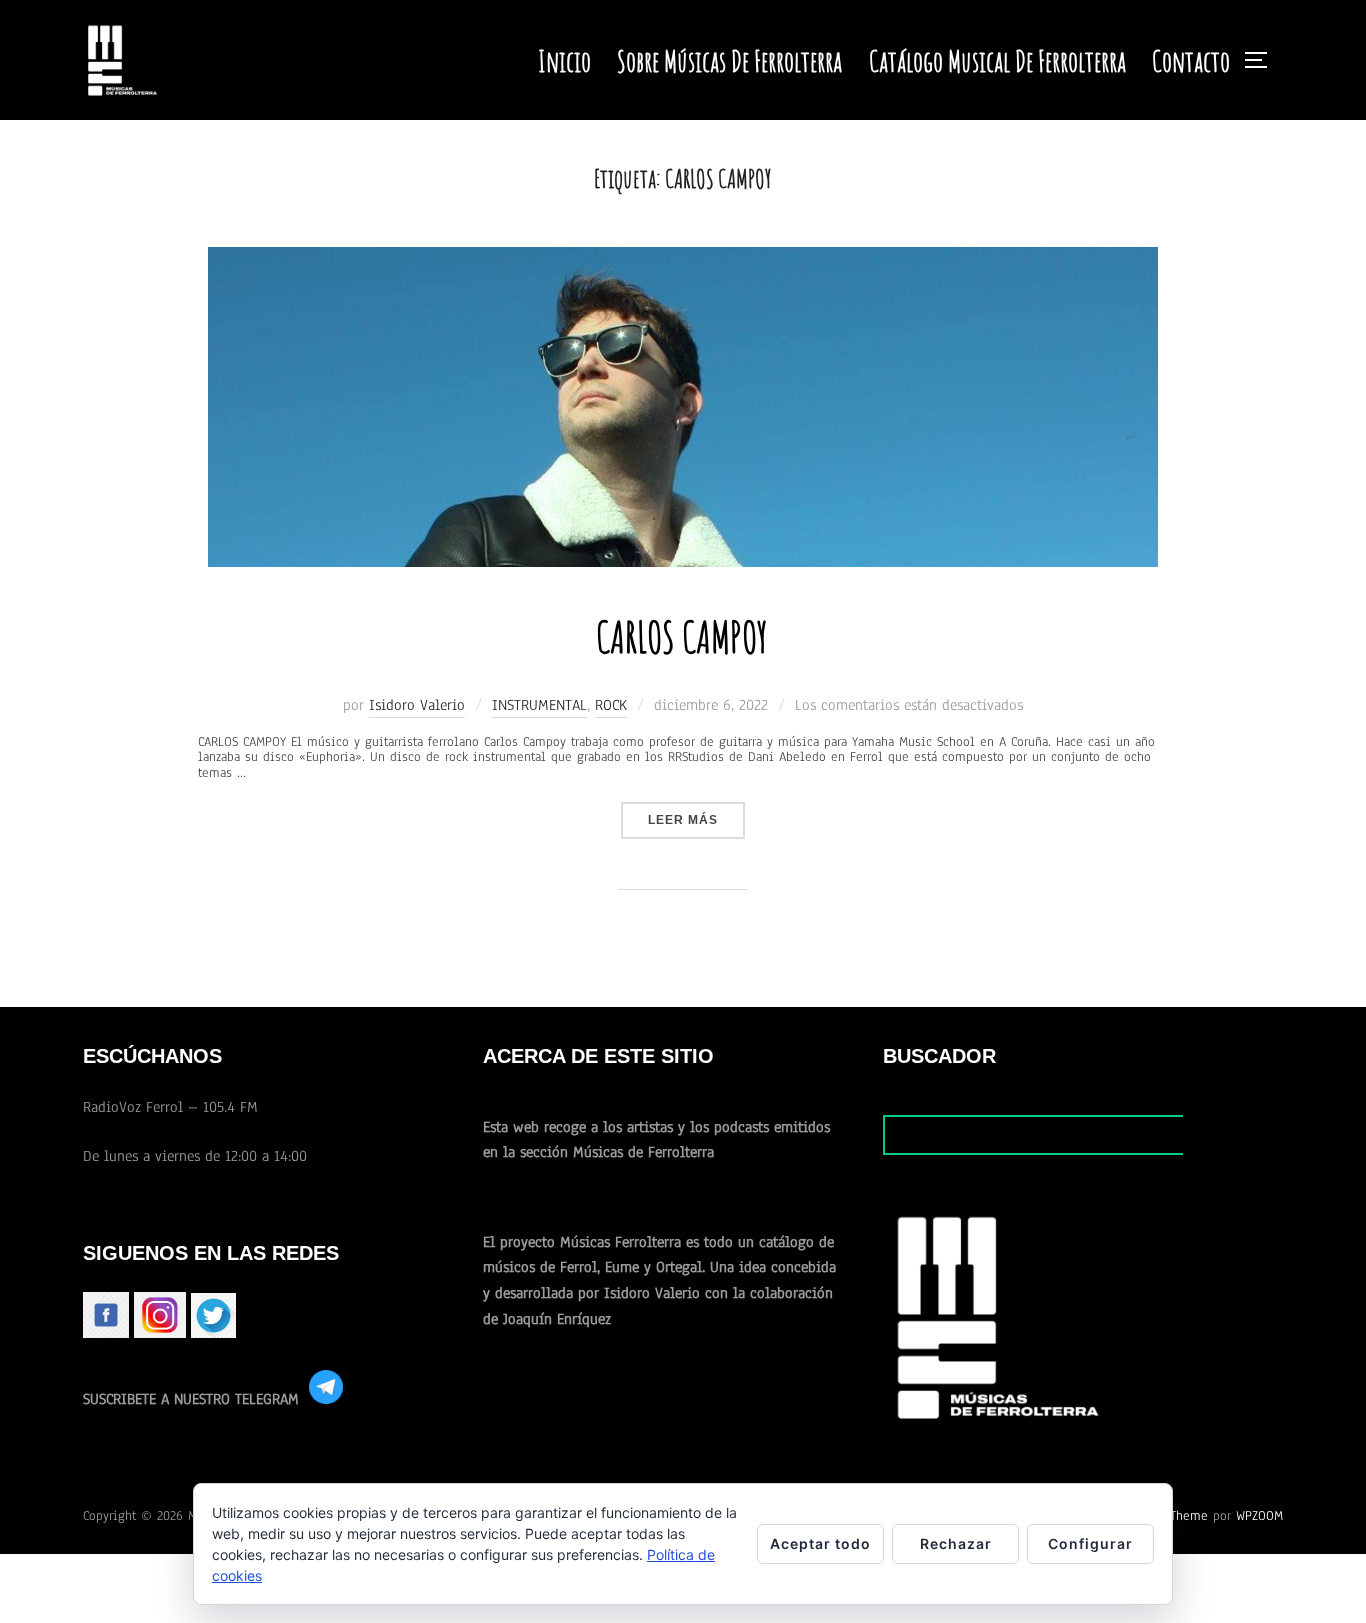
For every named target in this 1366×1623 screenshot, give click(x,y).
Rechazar (956, 1543)
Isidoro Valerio (417, 705)
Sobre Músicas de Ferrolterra (729, 61)
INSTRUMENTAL (539, 705)
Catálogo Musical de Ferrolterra (997, 61)
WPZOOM (1259, 1516)
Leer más (696, 820)
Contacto (1191, 61)
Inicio (564, 61)
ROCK (611, 705)
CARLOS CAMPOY (682, 636)
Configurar (1090, 1543)
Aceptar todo (820, 1543)
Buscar (1232, 1134)
